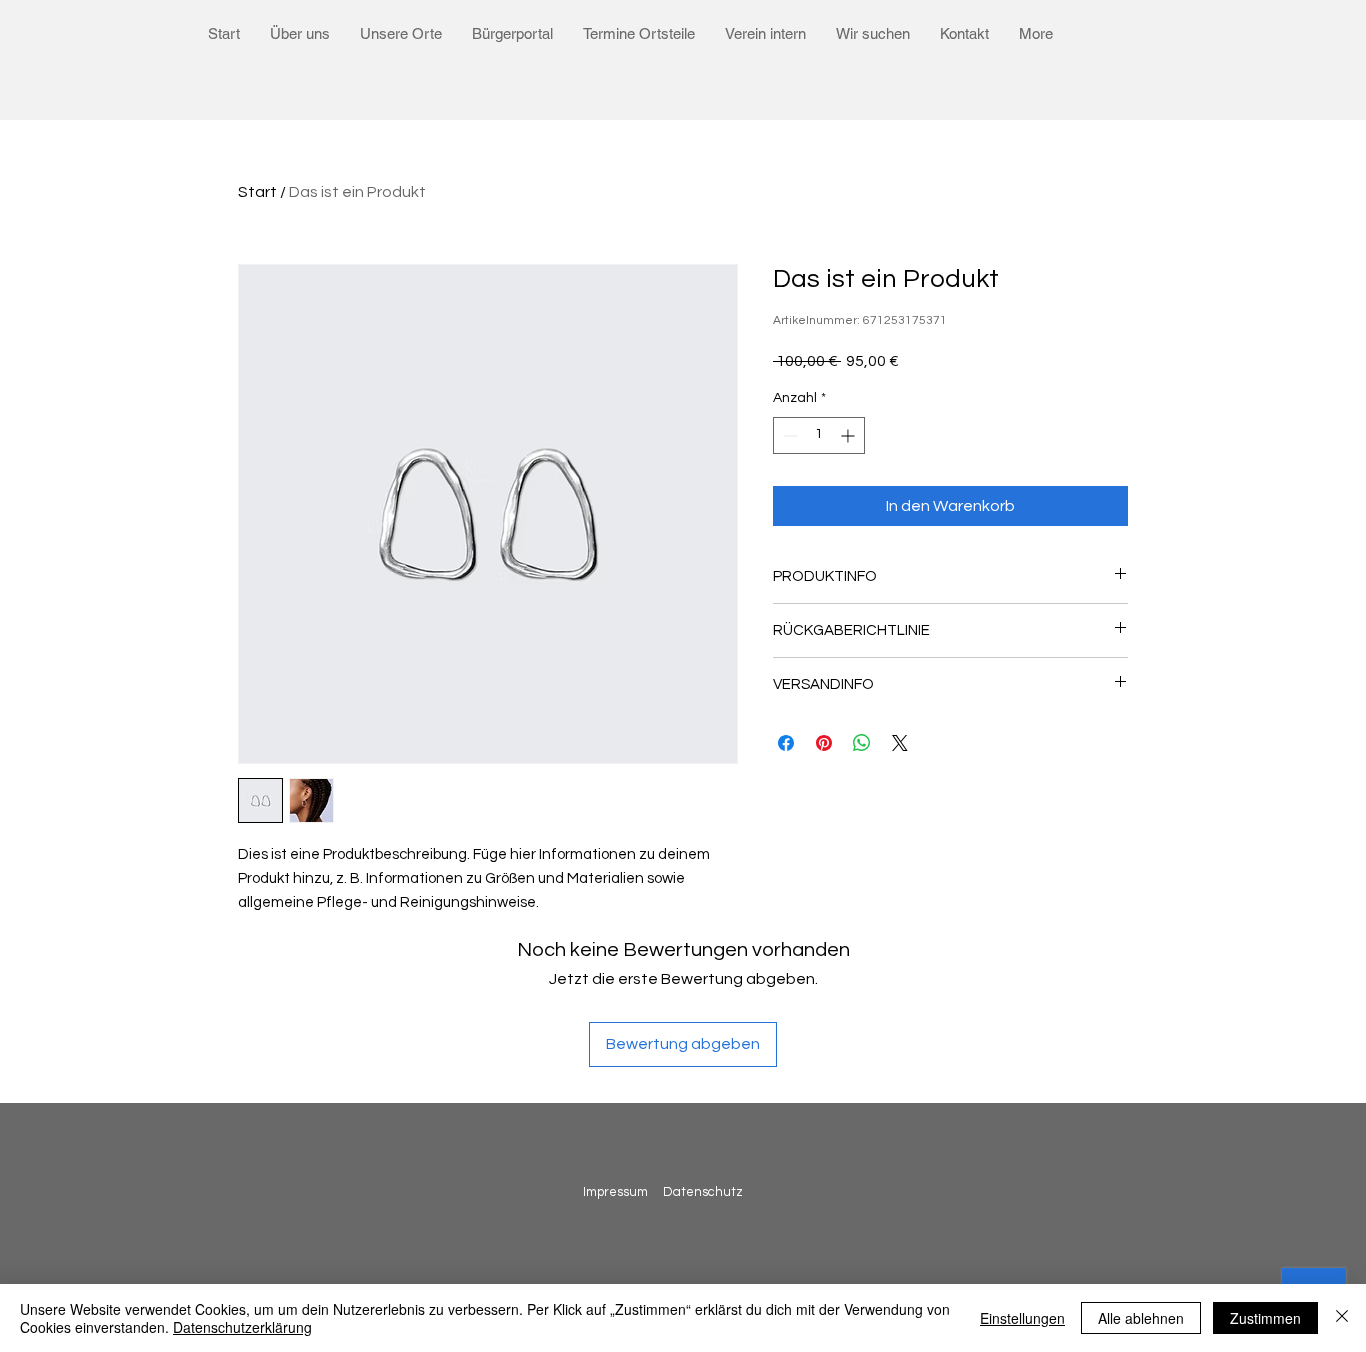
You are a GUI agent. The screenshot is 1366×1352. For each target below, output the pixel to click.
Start (257, 192)
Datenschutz (704, 1192)
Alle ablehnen (1141, 1318)
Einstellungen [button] (1022, 1318)
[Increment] (849, 435)
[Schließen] (1342, 1318)
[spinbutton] (819, 435)
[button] (300, 33)
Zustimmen (1265, 1318)
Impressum (615, 1192)
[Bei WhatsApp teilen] (862, 743)
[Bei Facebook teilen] (786, 743)
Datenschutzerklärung (242, 1327)
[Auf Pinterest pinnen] (824, 743)
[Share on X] (900, 743)
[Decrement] (788, 435)
